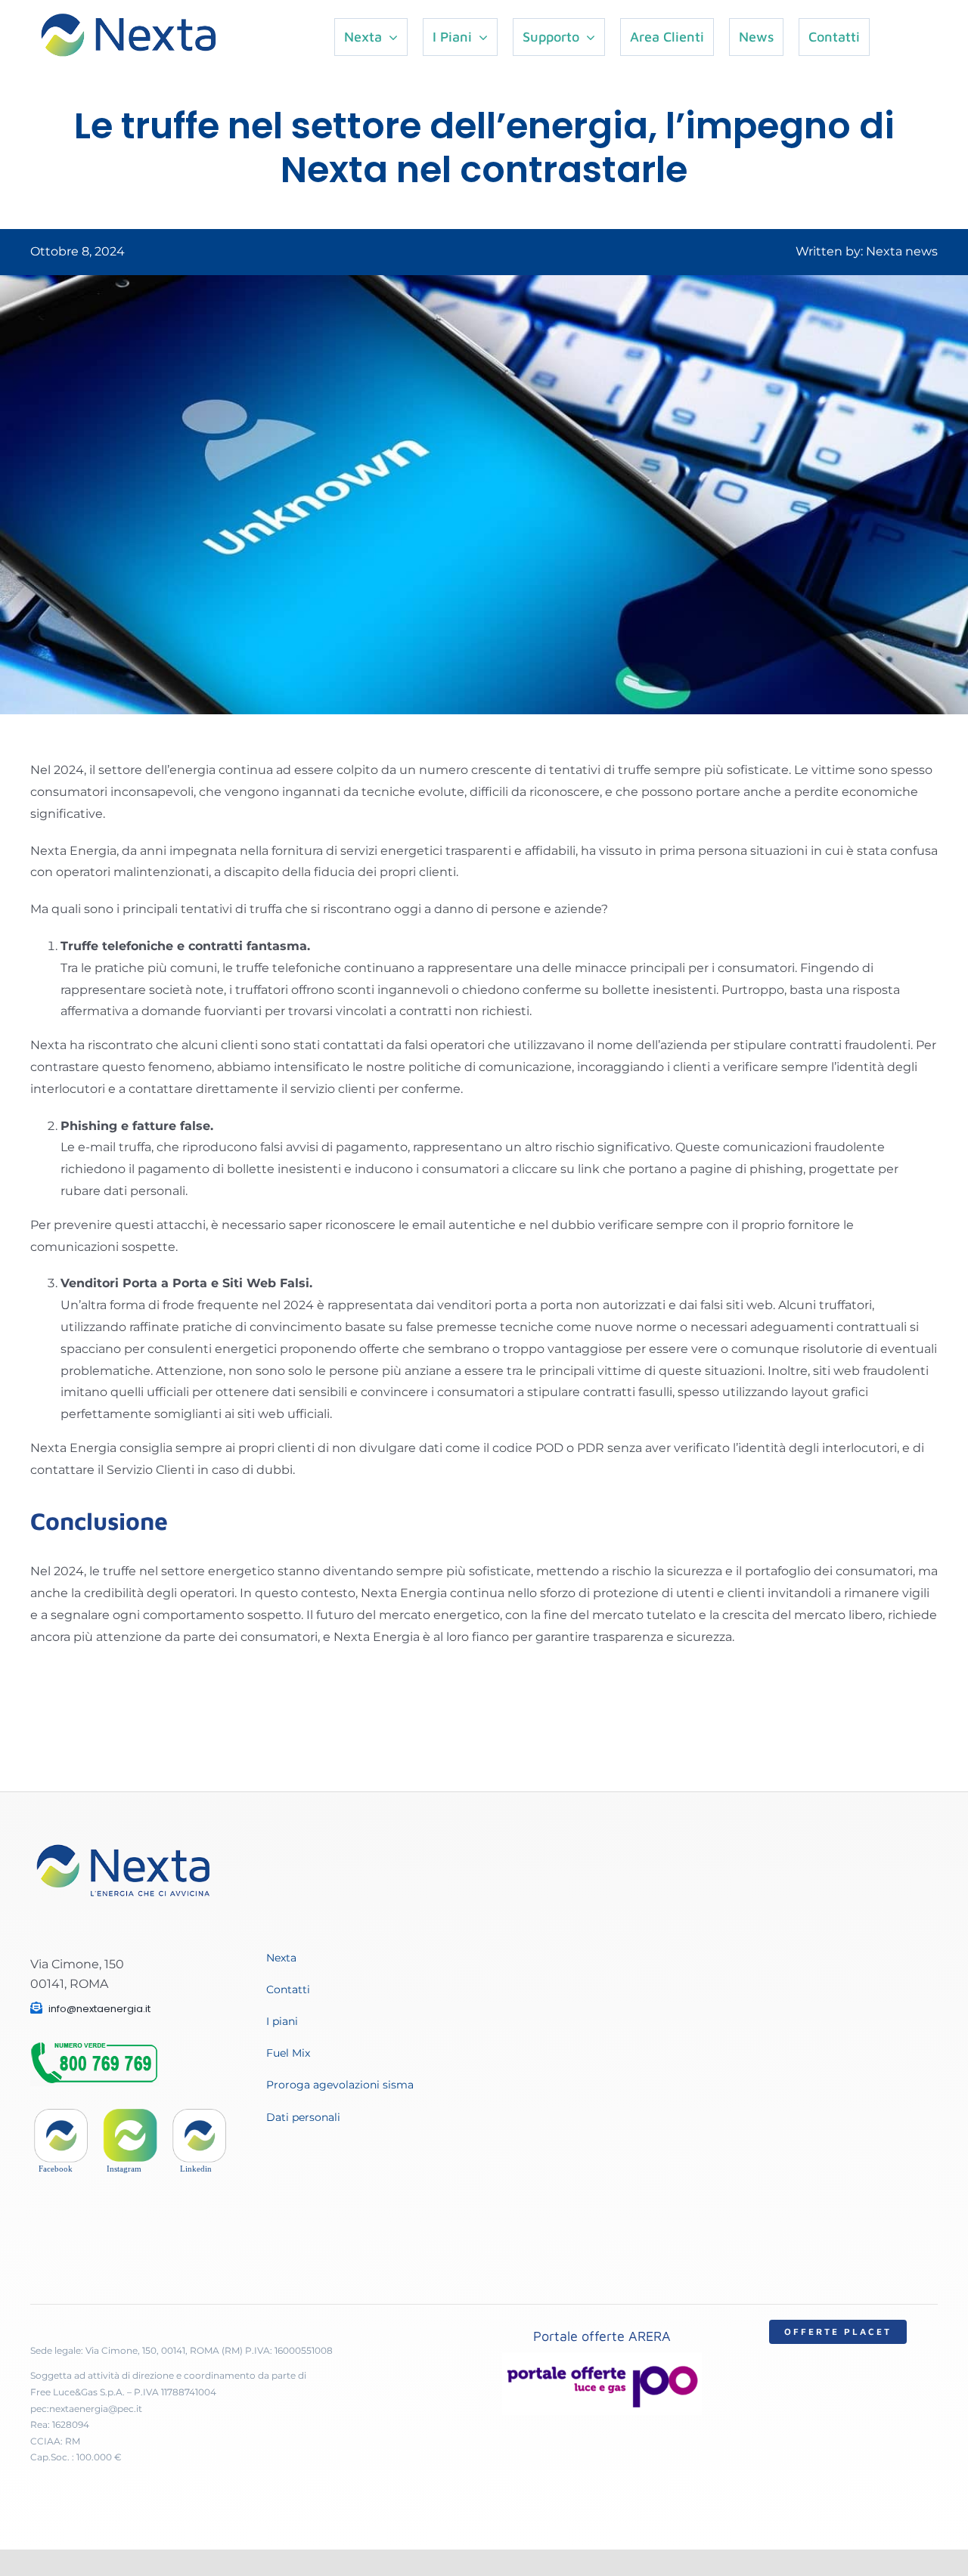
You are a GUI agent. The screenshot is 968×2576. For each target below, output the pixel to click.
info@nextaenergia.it (99, 2009)
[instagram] (130, 2115)
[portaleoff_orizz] (602, 2358)
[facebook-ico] (61, 2115)
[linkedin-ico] (199, 2115)
